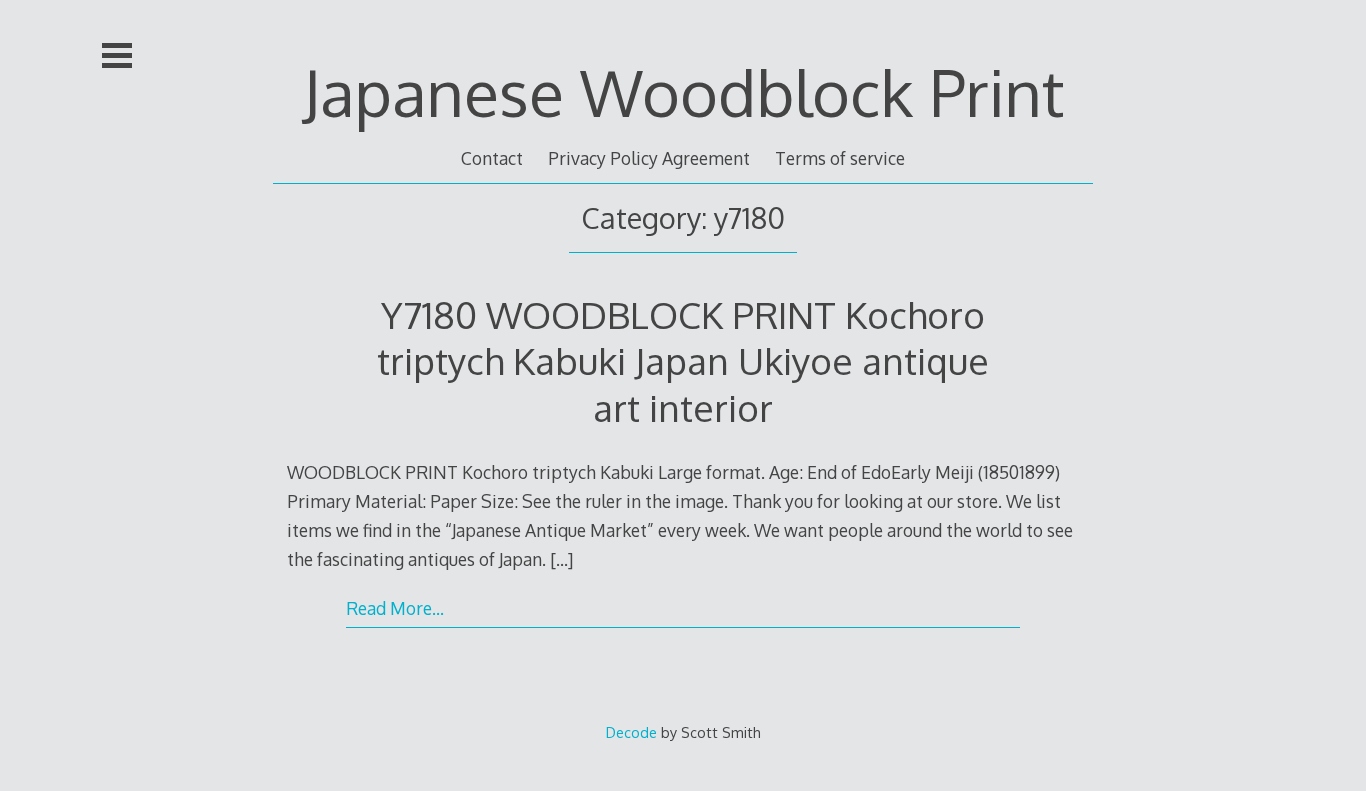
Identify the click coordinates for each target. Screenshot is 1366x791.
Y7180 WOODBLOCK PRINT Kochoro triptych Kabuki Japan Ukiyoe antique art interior (683, 360)
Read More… (395, 608)
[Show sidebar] (117, 56)
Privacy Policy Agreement (649, 158)
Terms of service (840, 158)
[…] (561, 559)
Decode (631, 732)
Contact (492, 158)
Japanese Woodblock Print (683, 91)
